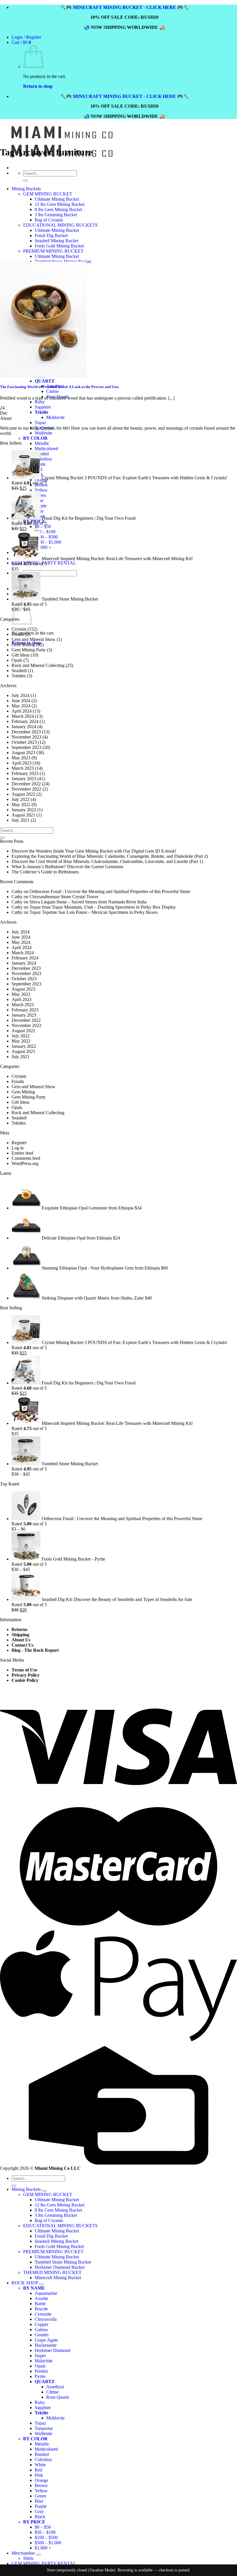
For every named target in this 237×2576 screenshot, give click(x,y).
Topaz (40, 423)
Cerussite (43, 2314)
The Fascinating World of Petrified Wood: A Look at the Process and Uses (59, 387)
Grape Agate (46, 2340)
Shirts (28, 2558)
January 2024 (24, 727)
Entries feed (22, 1153)
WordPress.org (25, 1163)
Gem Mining (23, 645)
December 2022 (26, 784)
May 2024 (21, 706)
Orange (41, 2480)
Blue (39, 2501)
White (40, 2465)
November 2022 (26, 789)
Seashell (19, 671)
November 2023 (26, 737)
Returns (20, 1629)
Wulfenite (43, 433)
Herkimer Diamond (52, 2350)
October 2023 (24, 742)
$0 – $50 (43, 526)
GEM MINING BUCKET (48, 2194)
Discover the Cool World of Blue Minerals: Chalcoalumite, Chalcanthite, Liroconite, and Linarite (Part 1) (107, 861)
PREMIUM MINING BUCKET (53, 2252)
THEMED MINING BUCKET (52, 2272)
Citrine (52, 2392)
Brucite (41, 2309)
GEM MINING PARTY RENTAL (44, 2563)
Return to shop (38, 86)
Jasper (40, 2356)
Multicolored (46, 449)
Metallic (42, 443)
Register (19, 1143)
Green (40, 2496)
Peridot (41, 2371)
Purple (41, 506)
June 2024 (21, 701)
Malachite (44, 2361)
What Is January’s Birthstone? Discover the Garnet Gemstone (67, 867)
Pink (39, 2475)
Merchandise (23, 2553)
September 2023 (26, 747)
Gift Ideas (21, 655)
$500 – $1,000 (48, 542)
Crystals (19, 629)
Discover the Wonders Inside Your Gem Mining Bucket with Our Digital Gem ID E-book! (94, 851)
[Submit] (2, 838)
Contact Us (23, 1645)
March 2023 (23, 768)
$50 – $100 (45, 532)
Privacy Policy (26, 1675)
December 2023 (26, 732)
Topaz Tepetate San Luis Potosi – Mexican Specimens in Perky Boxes (93, 912)
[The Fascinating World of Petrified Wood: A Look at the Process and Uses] (43, 375)
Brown (41, 2485)
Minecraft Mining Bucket (58, 2278)
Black (40, 2517)
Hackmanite (46, 2345)
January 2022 (24, 810)
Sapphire (43, 2408)
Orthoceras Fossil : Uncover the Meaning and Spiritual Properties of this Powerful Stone (110, 891)
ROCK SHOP (25, 2283)
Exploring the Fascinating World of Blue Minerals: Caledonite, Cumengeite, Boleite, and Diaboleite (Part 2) (110, 856)
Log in (18, 1148)
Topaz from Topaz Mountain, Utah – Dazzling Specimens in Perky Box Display (103, 907)
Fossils (18, 634)
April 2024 (22, 711)
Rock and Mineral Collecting (38, 665)
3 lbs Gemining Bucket (56, 2215)
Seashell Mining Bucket (57, 2241)
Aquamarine (46, 2293)
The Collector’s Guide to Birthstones (45, 872)
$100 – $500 (46, 537)
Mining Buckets (26, 2189)
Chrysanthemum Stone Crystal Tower (64, 897)
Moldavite (55, 417)
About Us (21, 1640)
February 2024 (25, 721)
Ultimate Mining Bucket (57, 2200)
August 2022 (23, 794)
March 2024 (23, 716)
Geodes (42, 2335)
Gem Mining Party (29, 650)
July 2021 (21, 820)
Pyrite (40, 2376)
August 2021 (23, 815)
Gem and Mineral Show (34, 639)
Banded (42, 454)
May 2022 (21, 805)
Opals (17, 660)
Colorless (43, 459)
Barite (40, 2304)
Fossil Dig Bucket (51, 2236)
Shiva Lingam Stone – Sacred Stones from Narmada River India (88, 902)
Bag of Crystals (49, 2220)
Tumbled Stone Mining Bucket (63, 2262)
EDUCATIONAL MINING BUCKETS (60, 2226)
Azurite (41, 2298)
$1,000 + (43, 547)
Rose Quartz (58, 2397)
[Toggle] (44, 2191)
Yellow (41, 490)
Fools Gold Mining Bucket (59, 2246)
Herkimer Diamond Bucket (60, 2267)
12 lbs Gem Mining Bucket (60, 2205)
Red (38, 2470)
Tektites (19, 676)
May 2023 (21, 758)
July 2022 (21, 799)
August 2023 (23, 753)
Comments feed (26, 1158)
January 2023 (24, 779)
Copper (41, 2324)
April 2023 (22, 763)
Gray (39, 2511)
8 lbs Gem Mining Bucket (58, 2210)
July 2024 (21, 695)
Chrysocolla (46, 2319)
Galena (41, 2330)
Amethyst (55, 2387)
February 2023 (25, 773)
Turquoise (44, 2428)
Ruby (40, 2402)
